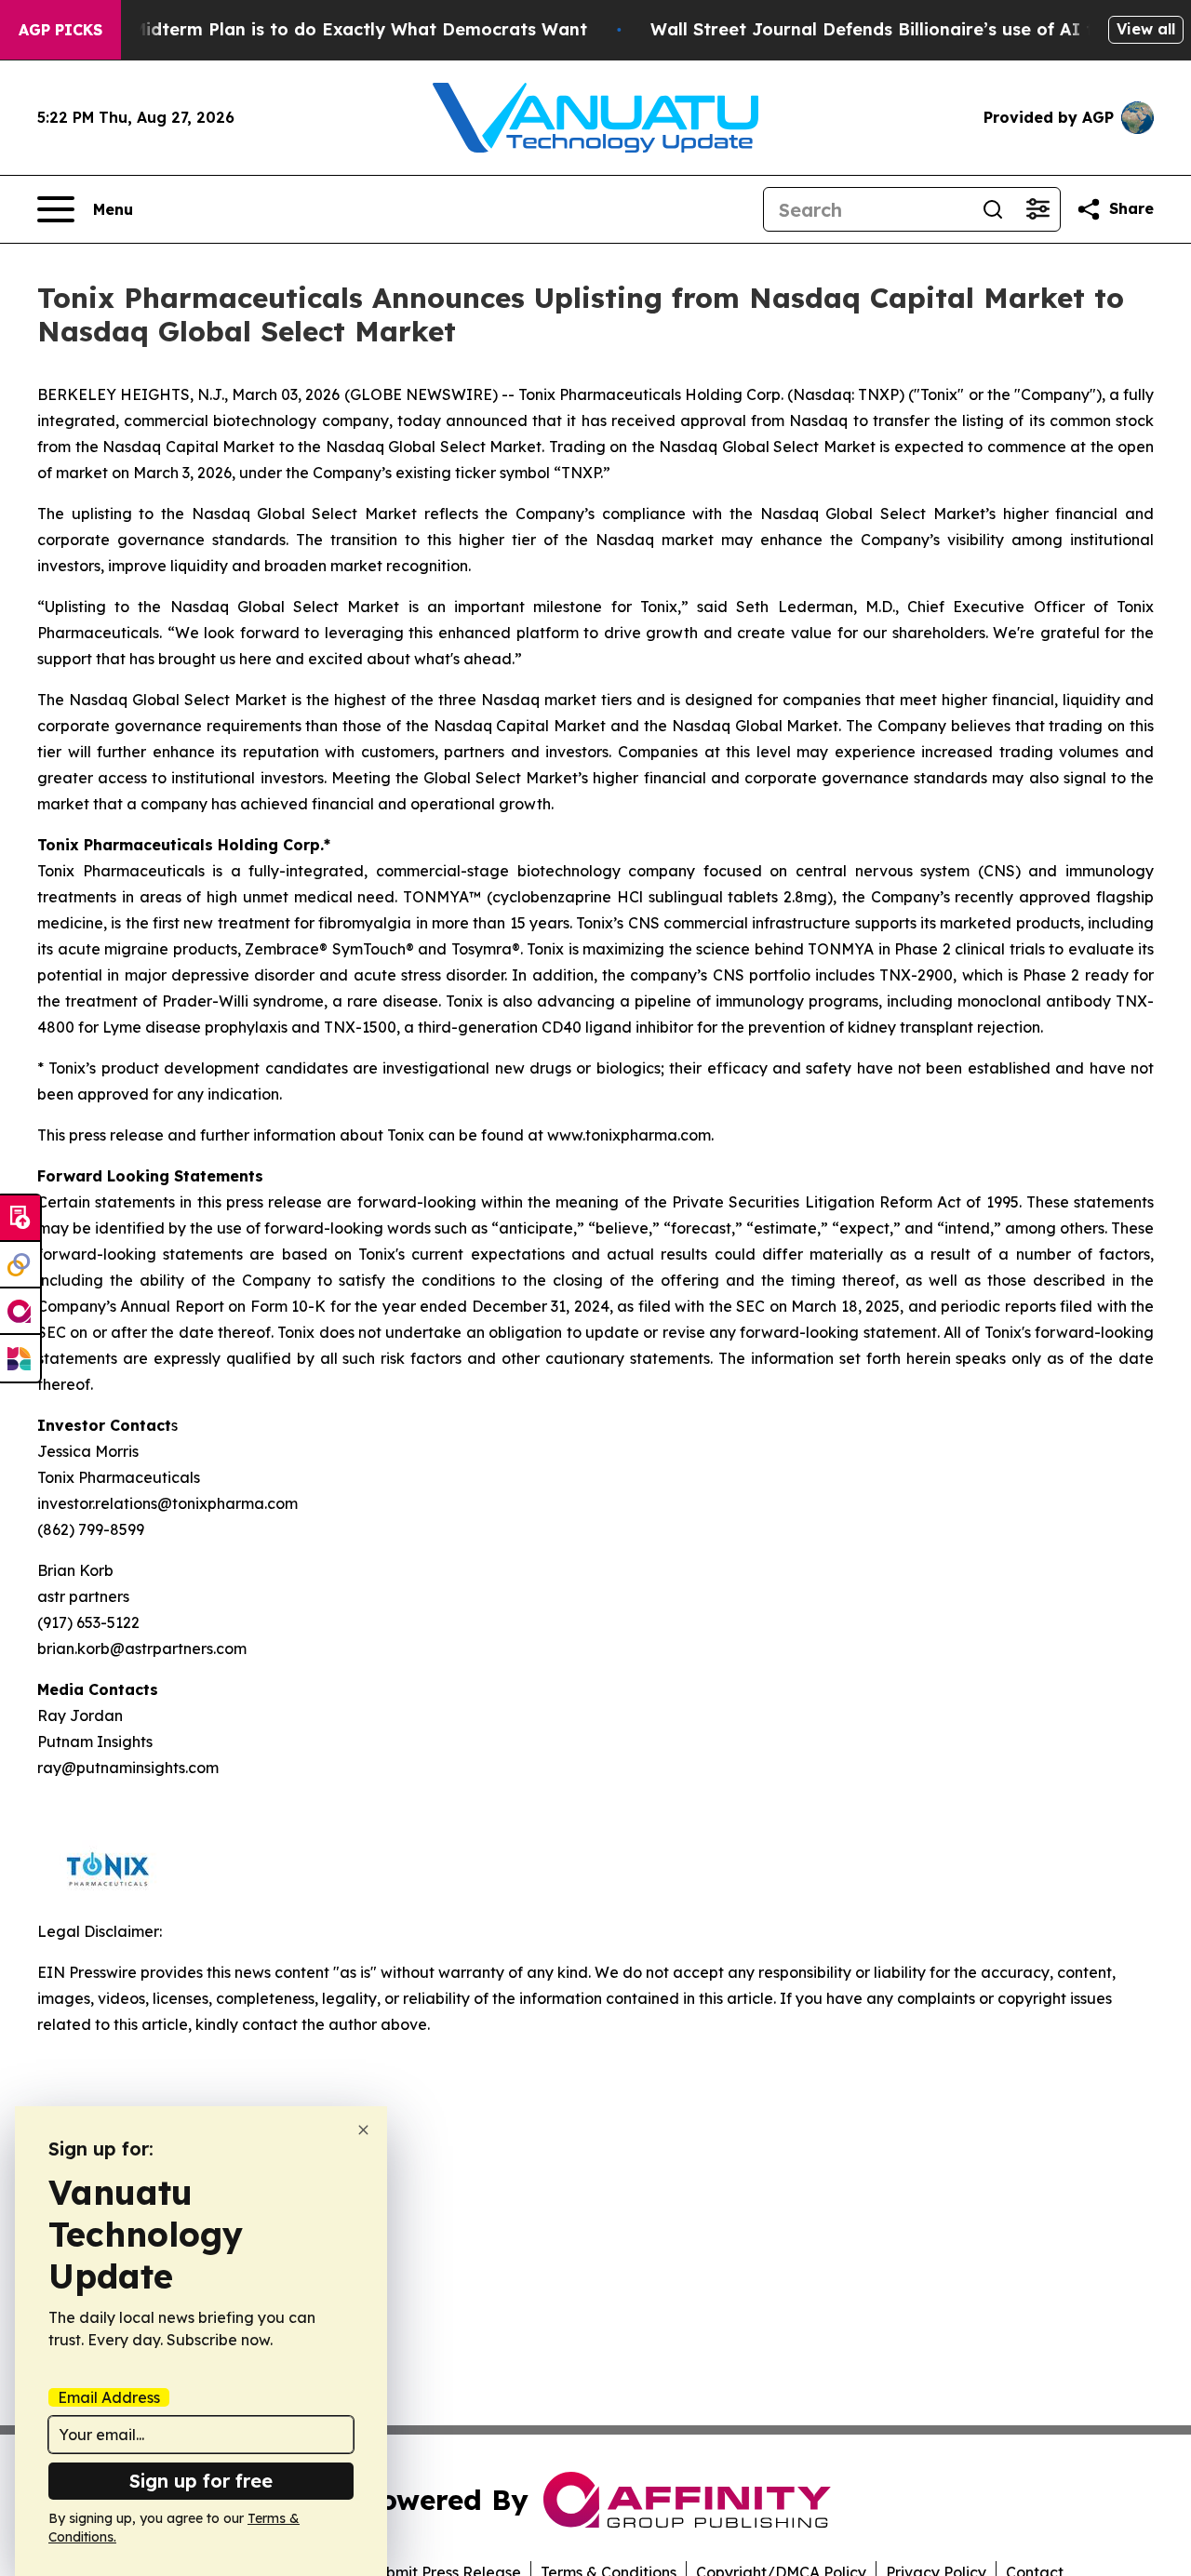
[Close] (363, 2130)
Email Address (109, 2397)
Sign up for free (201, 2481)
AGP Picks (60, 30)
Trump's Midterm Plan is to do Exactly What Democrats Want (323, 29)
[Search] (993, 209)
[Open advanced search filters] (1037, 209)
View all (1146, 29)
